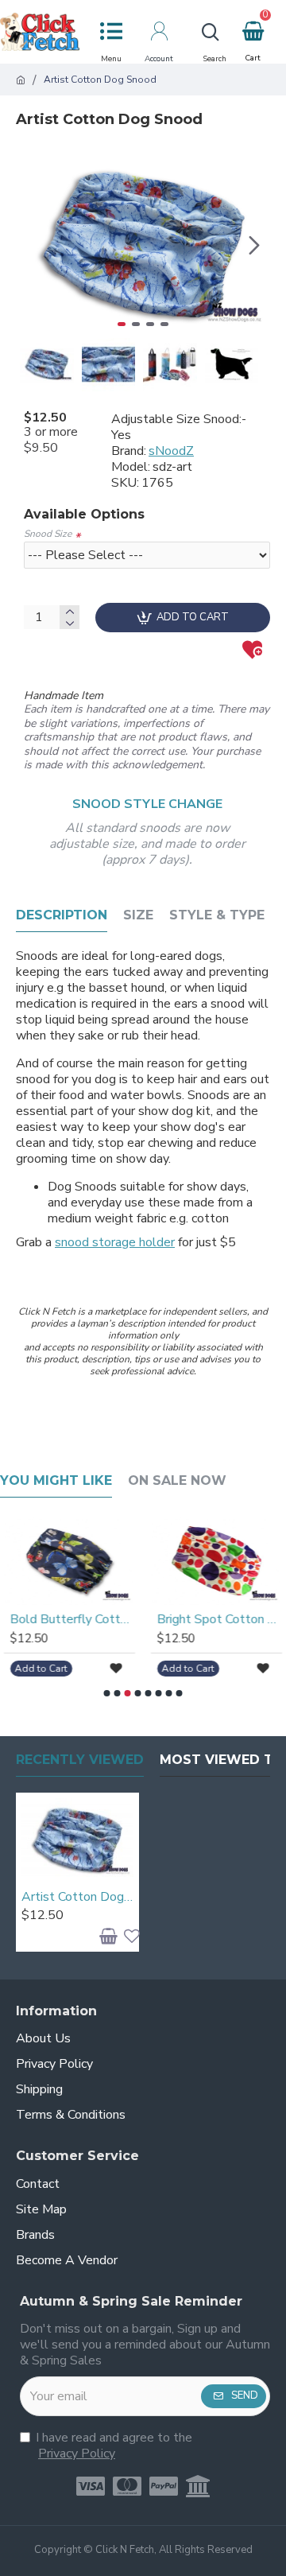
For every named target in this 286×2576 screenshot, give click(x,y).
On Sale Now (177, 1480)
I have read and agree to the (114, 2446)
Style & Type (217, 915)
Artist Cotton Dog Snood (77, 1897)
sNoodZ (171, 451)
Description (62, 915)
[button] (32, 245)
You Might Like (56, 1480)
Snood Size (48, 534)
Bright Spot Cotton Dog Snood (220, 1620)
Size (138, 915)
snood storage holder (115, 1242)
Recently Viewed (80, 1760)
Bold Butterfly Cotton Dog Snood (73, 1620)
